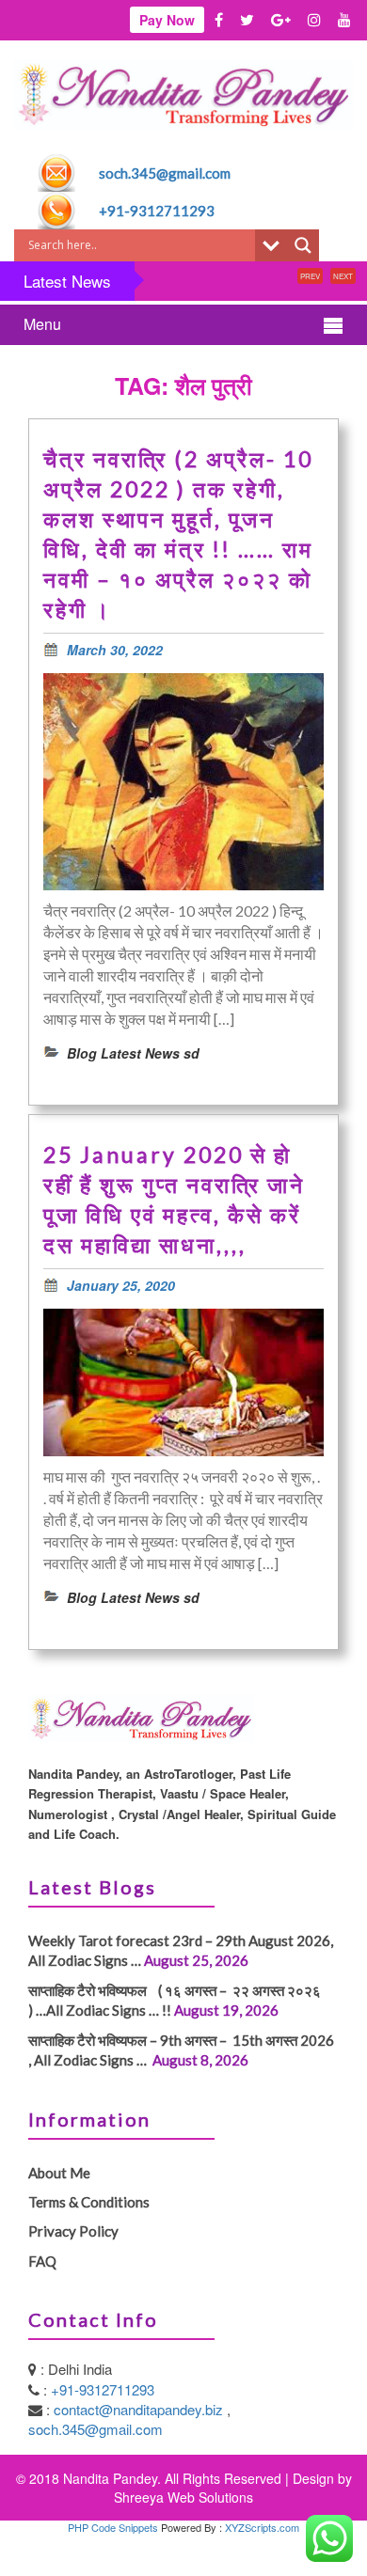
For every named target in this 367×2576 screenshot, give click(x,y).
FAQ (42, 2261)
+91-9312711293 (157, 211)
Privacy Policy (73, 2231)
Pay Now (167, 20)
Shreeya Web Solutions (183, 2497)
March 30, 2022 (115, 650)
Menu (42, 324)
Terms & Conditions (89, 2202)
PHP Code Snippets (113, 2527)
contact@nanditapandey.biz (140, 2409)
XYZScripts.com (262, 2527)
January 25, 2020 (121, 1285)
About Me (59, 2173)
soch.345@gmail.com (165, 173)
